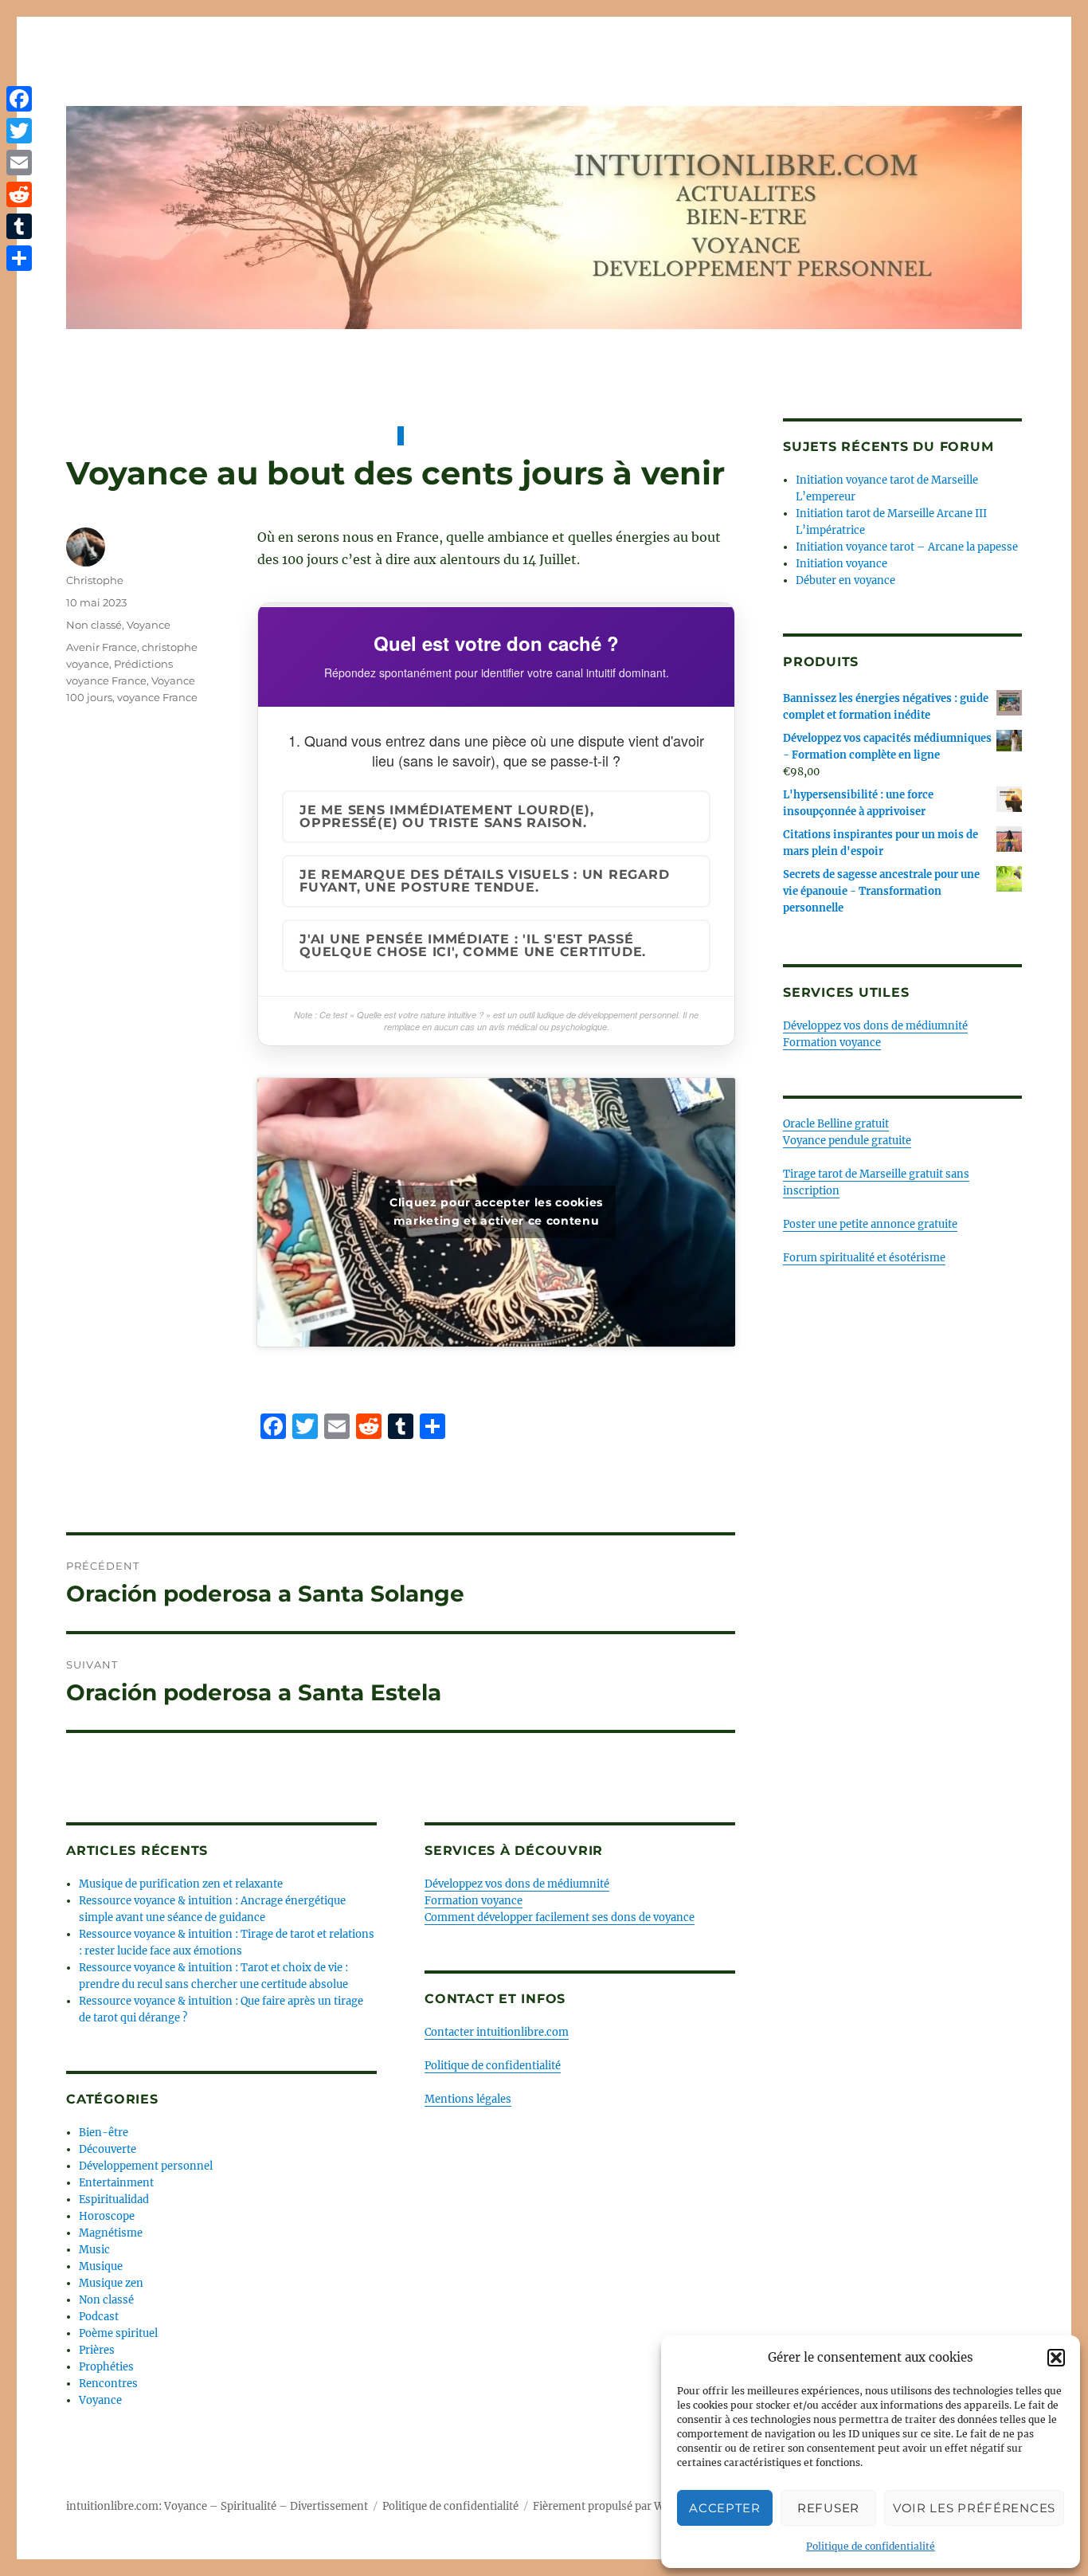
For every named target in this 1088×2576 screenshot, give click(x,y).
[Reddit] (19, 194)
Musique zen (111, 2283)
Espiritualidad (114, 2200)
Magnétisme (111, 2233)
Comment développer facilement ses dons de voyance (560, 1917)
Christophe (95, 580)
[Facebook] (19, 99)
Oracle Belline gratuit (836, 1124)
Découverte (108, 2149)
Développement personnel (146, 2166)
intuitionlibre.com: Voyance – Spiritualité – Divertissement (217, 2506)
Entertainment (116, 2183)
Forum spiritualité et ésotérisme (864, 1258)
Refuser (828, 2508)
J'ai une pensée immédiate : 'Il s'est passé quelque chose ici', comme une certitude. (473, 945)
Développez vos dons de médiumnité (517, 1884)
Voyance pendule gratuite (847, 1141)
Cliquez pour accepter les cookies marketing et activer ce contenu (496, 1212)
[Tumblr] (19, 226)
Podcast (99, 2317)
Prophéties (106, 2367)
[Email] (19, 163)
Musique (101, 2266)
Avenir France (102, 647)
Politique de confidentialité (871, 2546)
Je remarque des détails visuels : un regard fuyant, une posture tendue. (484, 881)
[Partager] (19, 258)
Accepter (725, 2508)
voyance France (157, 697)
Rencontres (108, 2384)
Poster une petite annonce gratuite (870, 1224)
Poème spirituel (118, 2333)
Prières (97, 2350)
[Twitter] (19, 131)
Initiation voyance (841, 564)
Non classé (94, 625)
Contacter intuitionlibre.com (497, 2032)
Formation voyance (474, 1901)
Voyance (149, 625)
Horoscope (107, 2216)
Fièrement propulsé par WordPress (621, 2506)
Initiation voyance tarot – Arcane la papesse (907, 547)
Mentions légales (468, 2099)
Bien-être (104, 2133)
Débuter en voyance (845, 580)
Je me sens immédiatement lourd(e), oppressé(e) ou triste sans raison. (447, 816)
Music (94, 2250)
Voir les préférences (974, 2508)
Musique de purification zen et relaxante (181, 1884)
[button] (1056, 2358)
